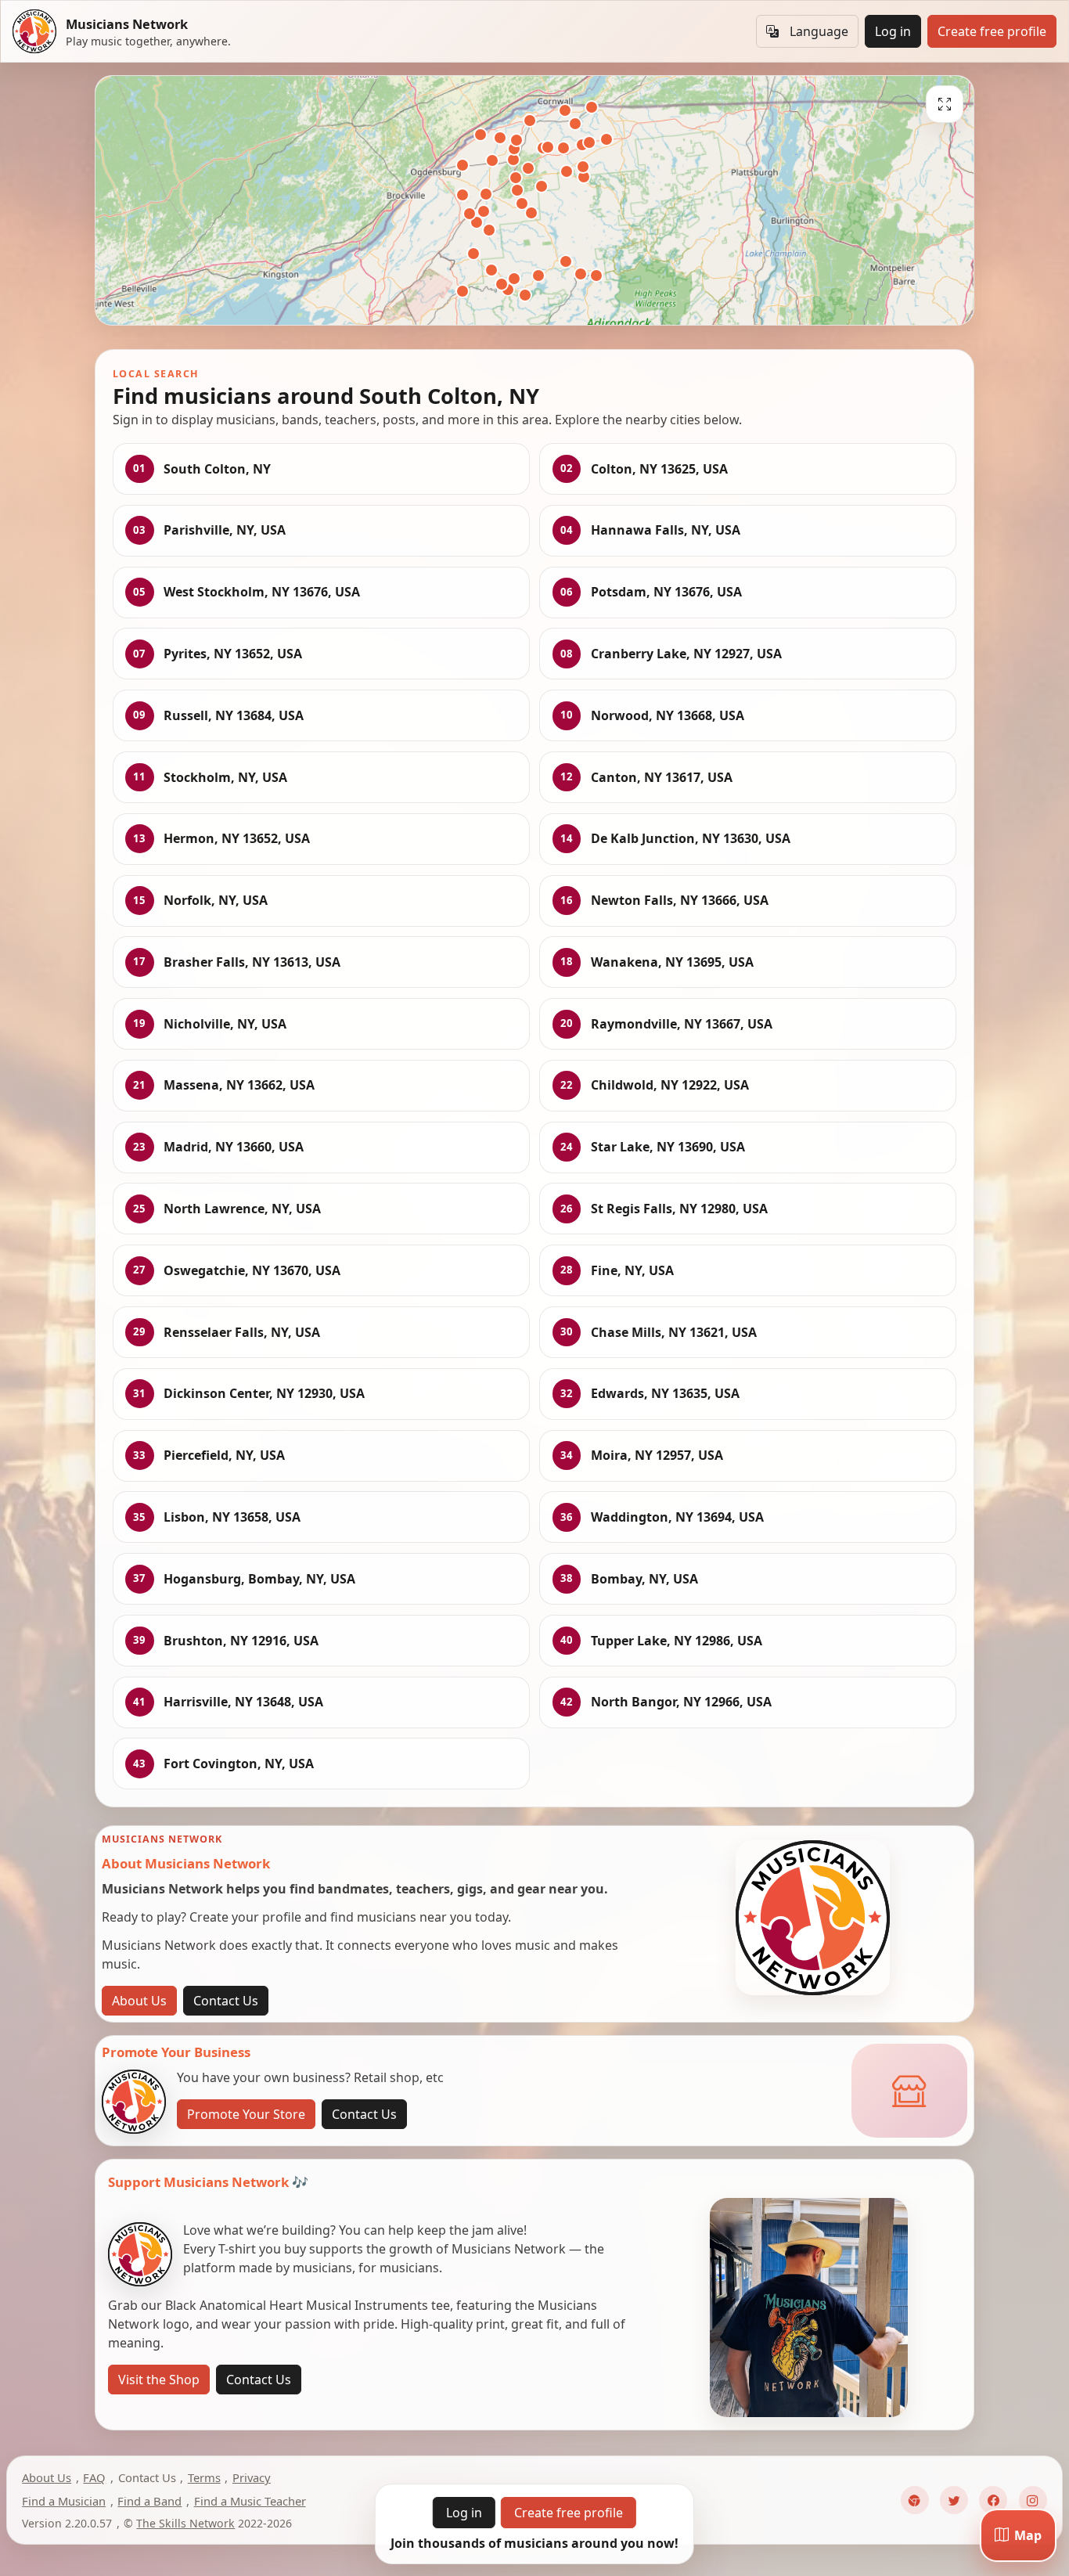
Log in (893, 31)
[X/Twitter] (954, 2500)
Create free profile (992, 31)
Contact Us (226, 2001)
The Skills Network (185, 2523)
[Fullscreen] (945, 104)
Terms (204, 2477)
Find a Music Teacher (250, 2501)
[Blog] (915, 2500)
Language (819, 31)
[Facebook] (993, 2500)
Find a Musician (64, 2501)
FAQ (94, 2477)
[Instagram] (1033, 2500)
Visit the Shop (159, 2380)
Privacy (252, 2477)
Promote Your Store (246, 2114)
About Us (139, 2001)
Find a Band (149, 2501)
